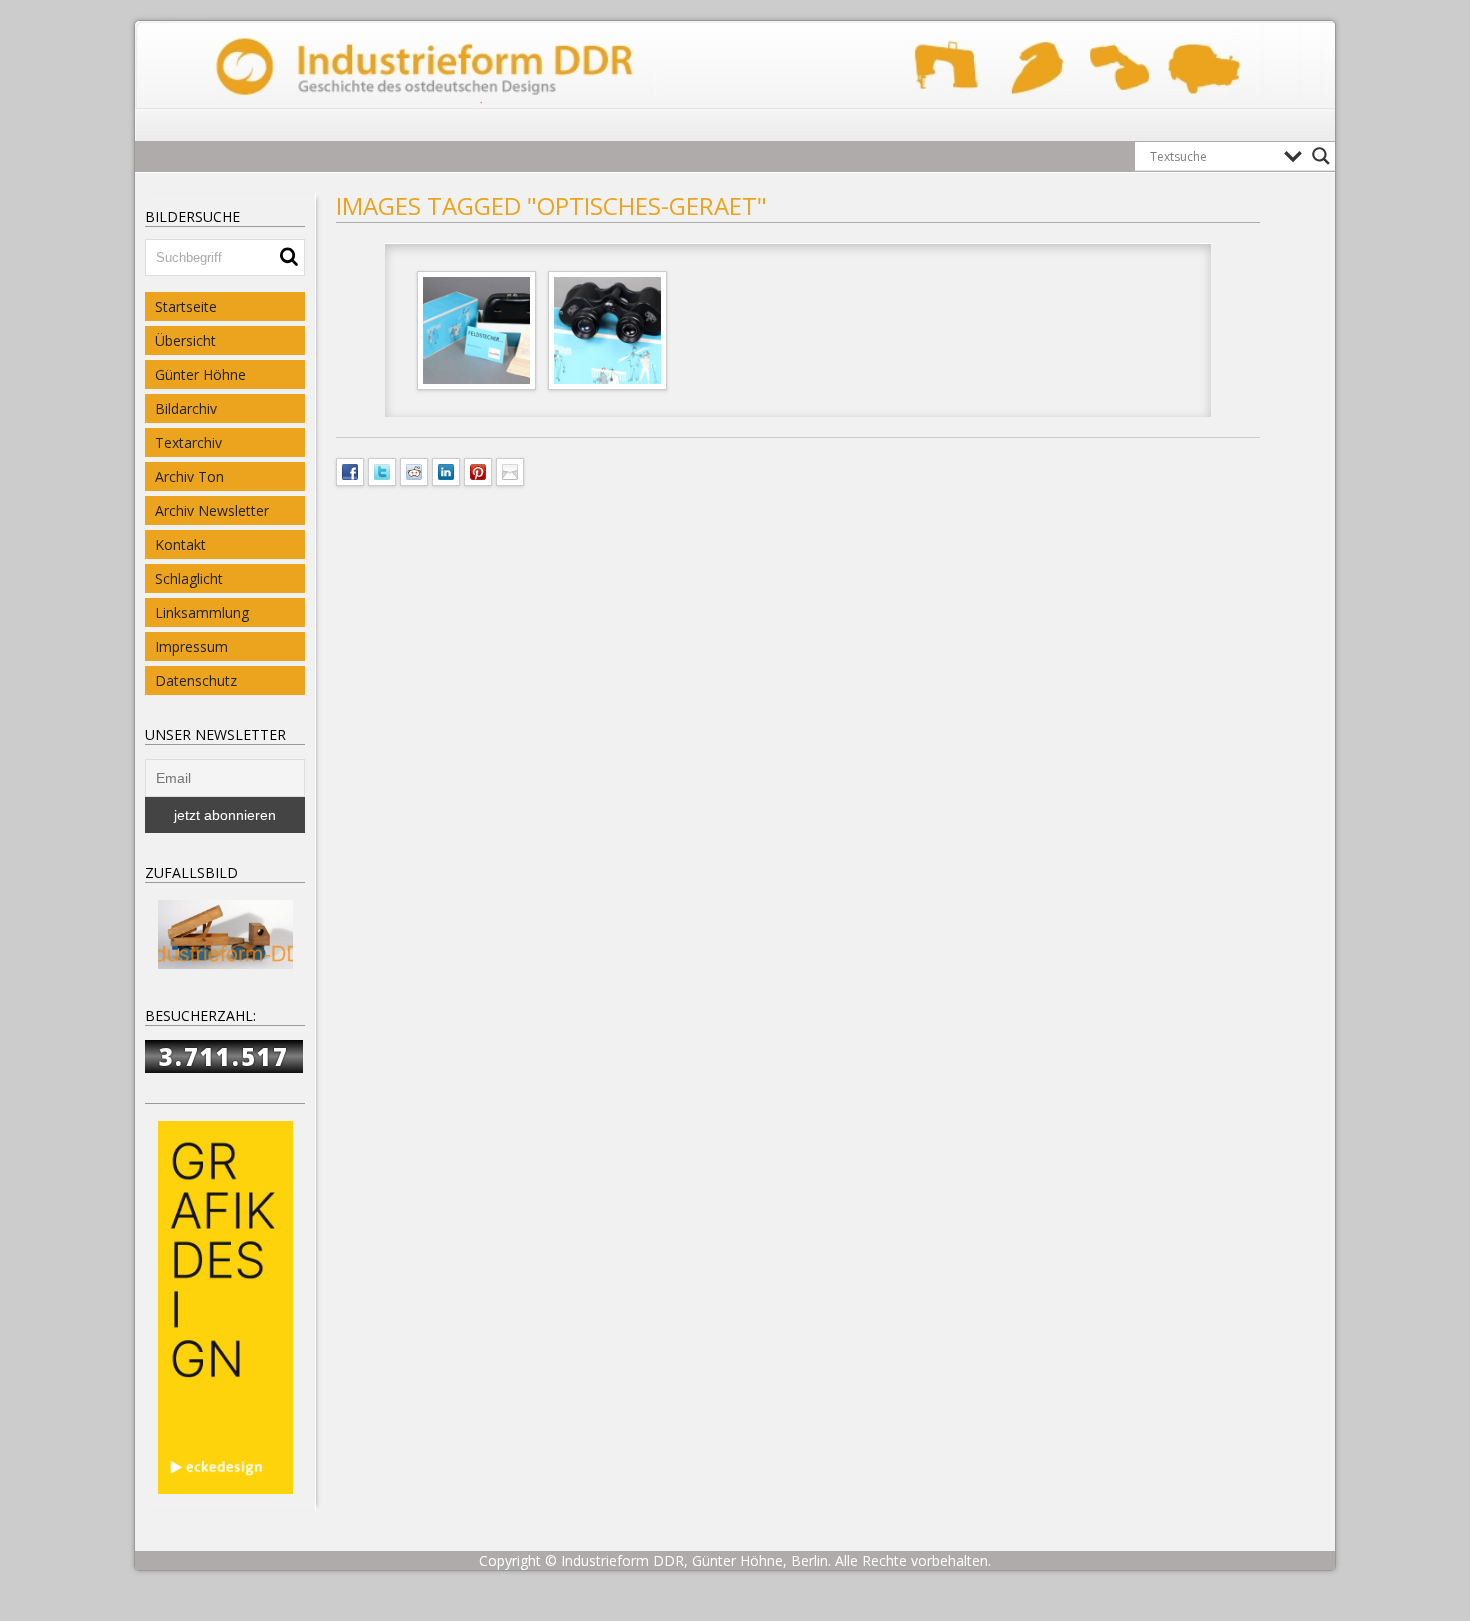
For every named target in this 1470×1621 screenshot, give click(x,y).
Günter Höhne (200, 374)
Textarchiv (188, 442)
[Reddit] (414, 470)
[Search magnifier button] (1321, 156)
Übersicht (185, 340)
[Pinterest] (478, 470)
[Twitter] (382, 470)
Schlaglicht (189, 578)
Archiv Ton (189, 476)
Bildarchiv (186, 408)
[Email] (510, 470)
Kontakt (180, 544)
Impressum (191, 646)
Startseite (186, 306)
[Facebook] (350, 470)
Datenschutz (196, 680)
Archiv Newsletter (212, 510)
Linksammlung (202, 612)
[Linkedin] (446, 470)
